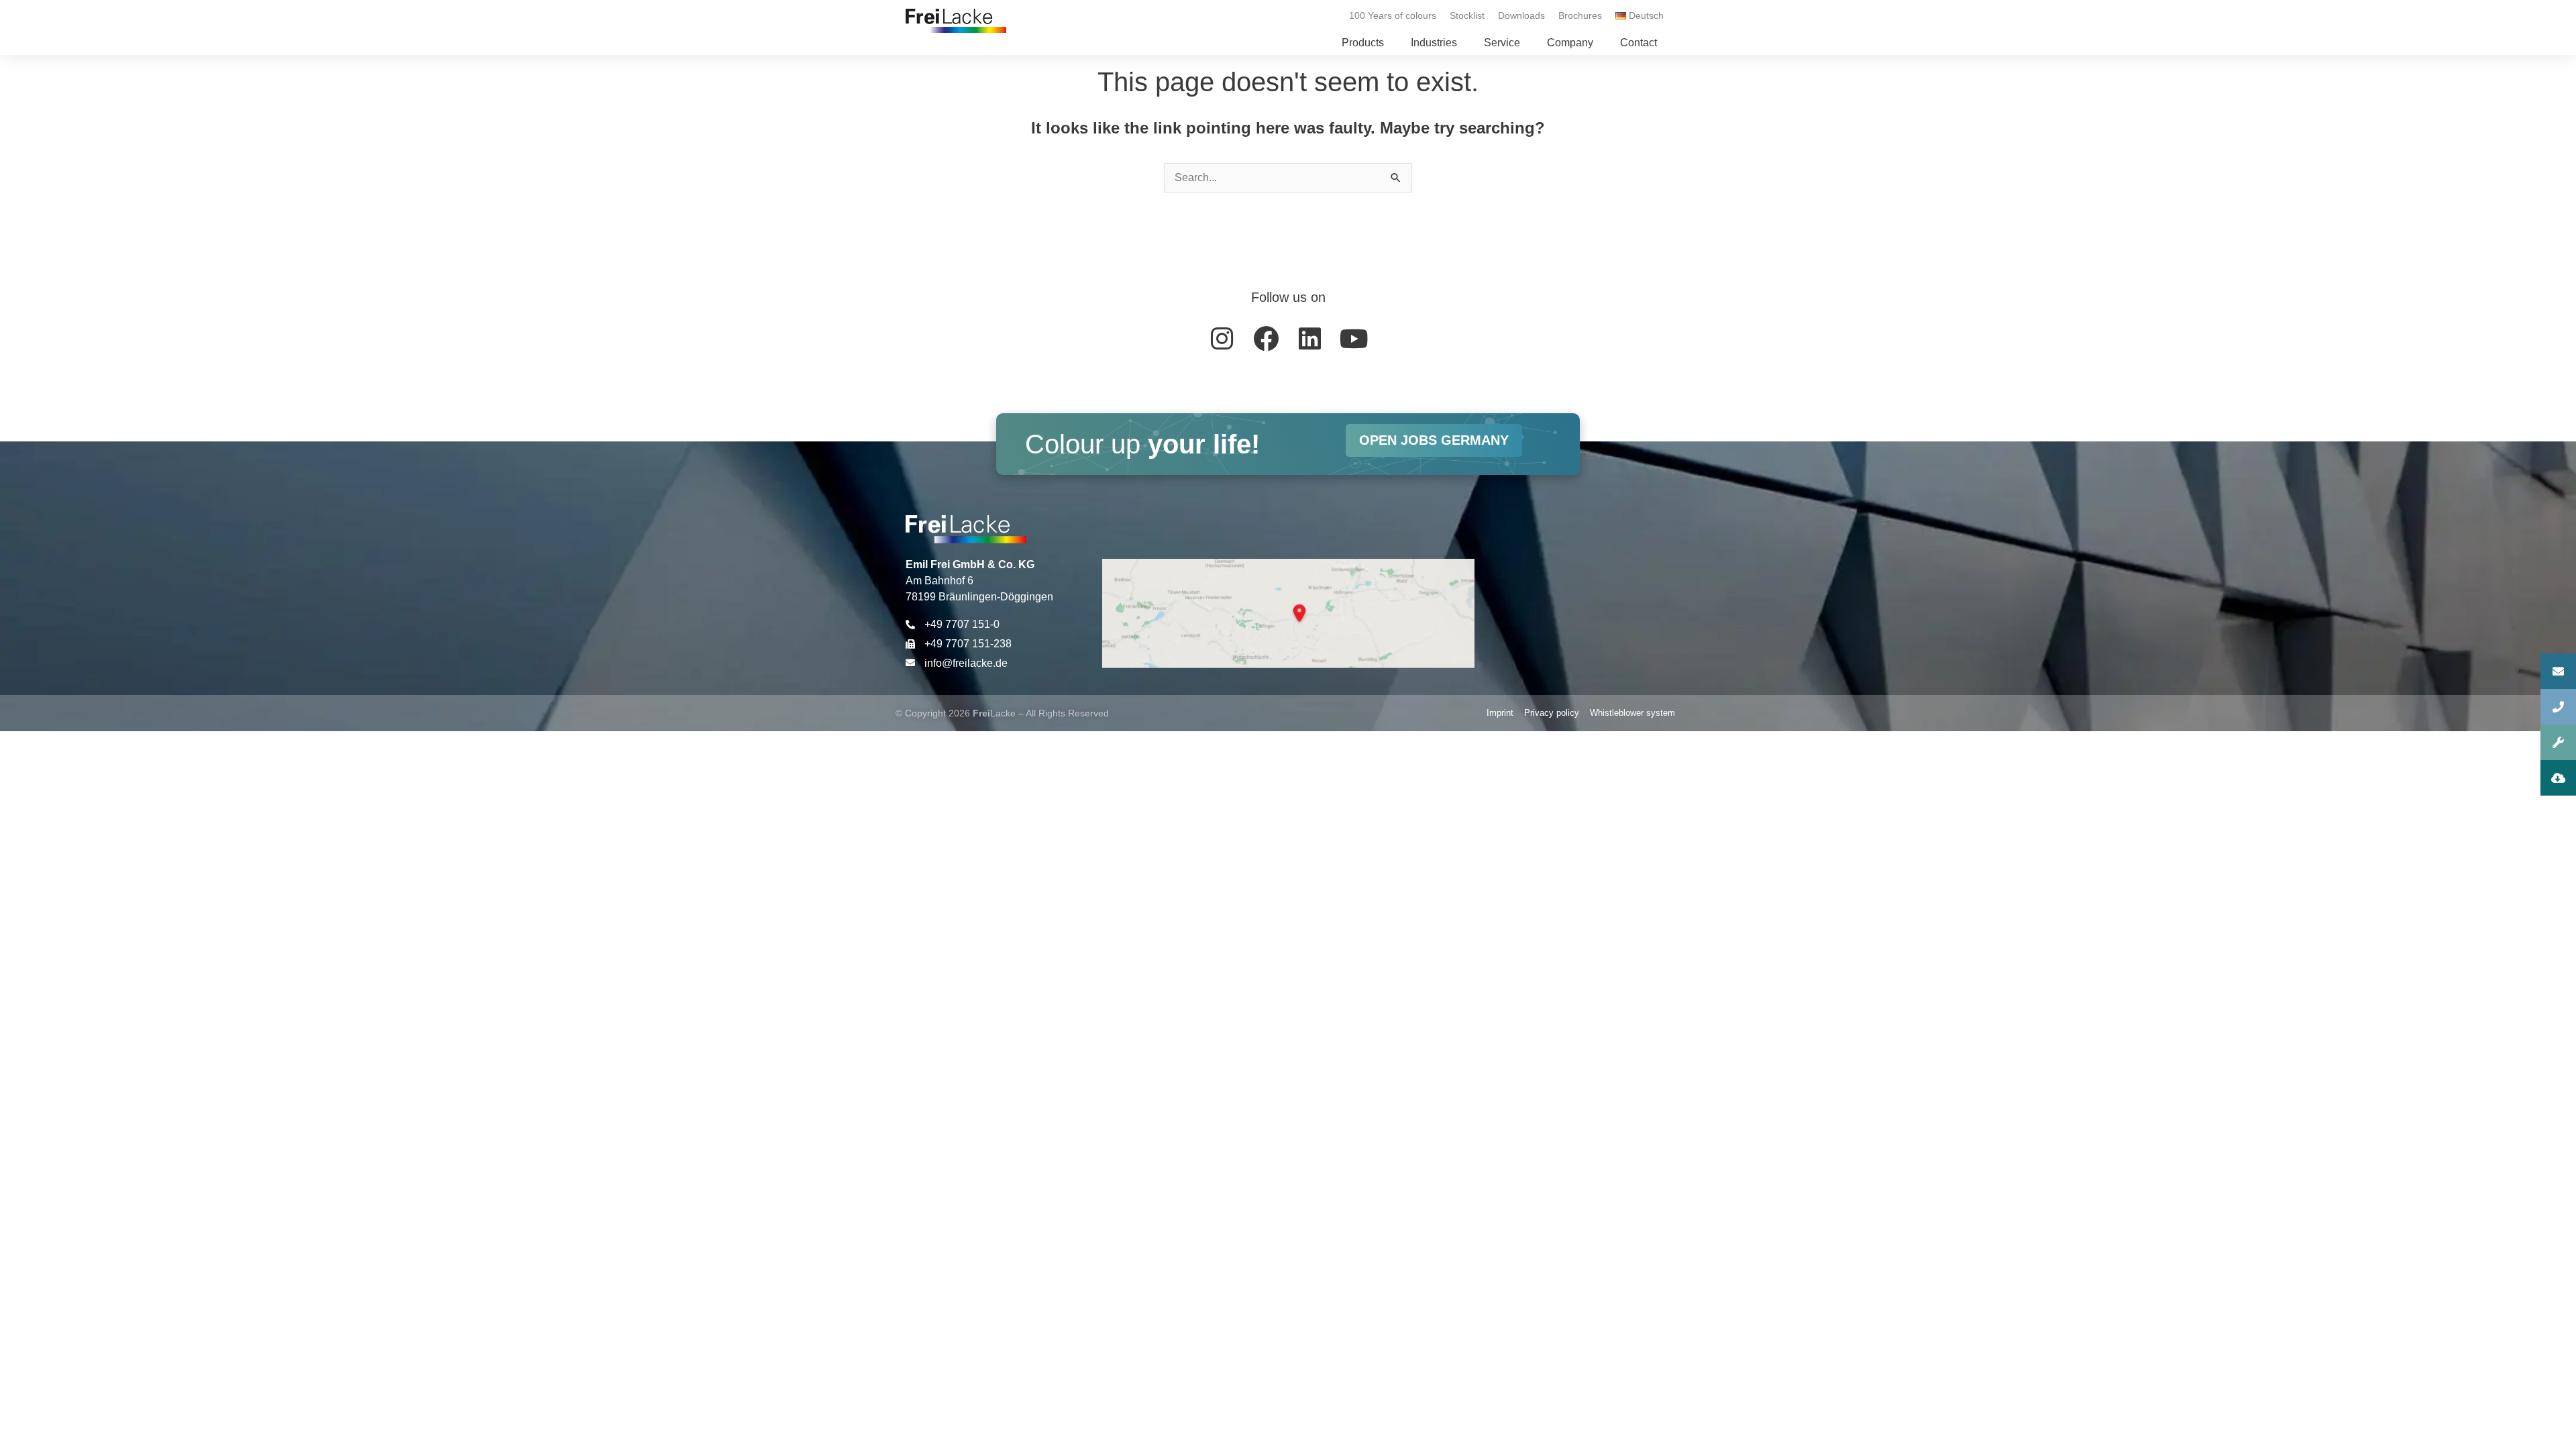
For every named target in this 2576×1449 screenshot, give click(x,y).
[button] (1363, 43)
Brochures (1580, 15)
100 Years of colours (1393, 15)
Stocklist (1467, 15)
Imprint (1500, 713)
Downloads (1521, 15)
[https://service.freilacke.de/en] (2558, 742)
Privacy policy (1552, 713)
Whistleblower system (1632, 713)
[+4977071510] (2558, 707)
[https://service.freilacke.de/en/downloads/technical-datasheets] (2558, 778)
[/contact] (2558, 671)
